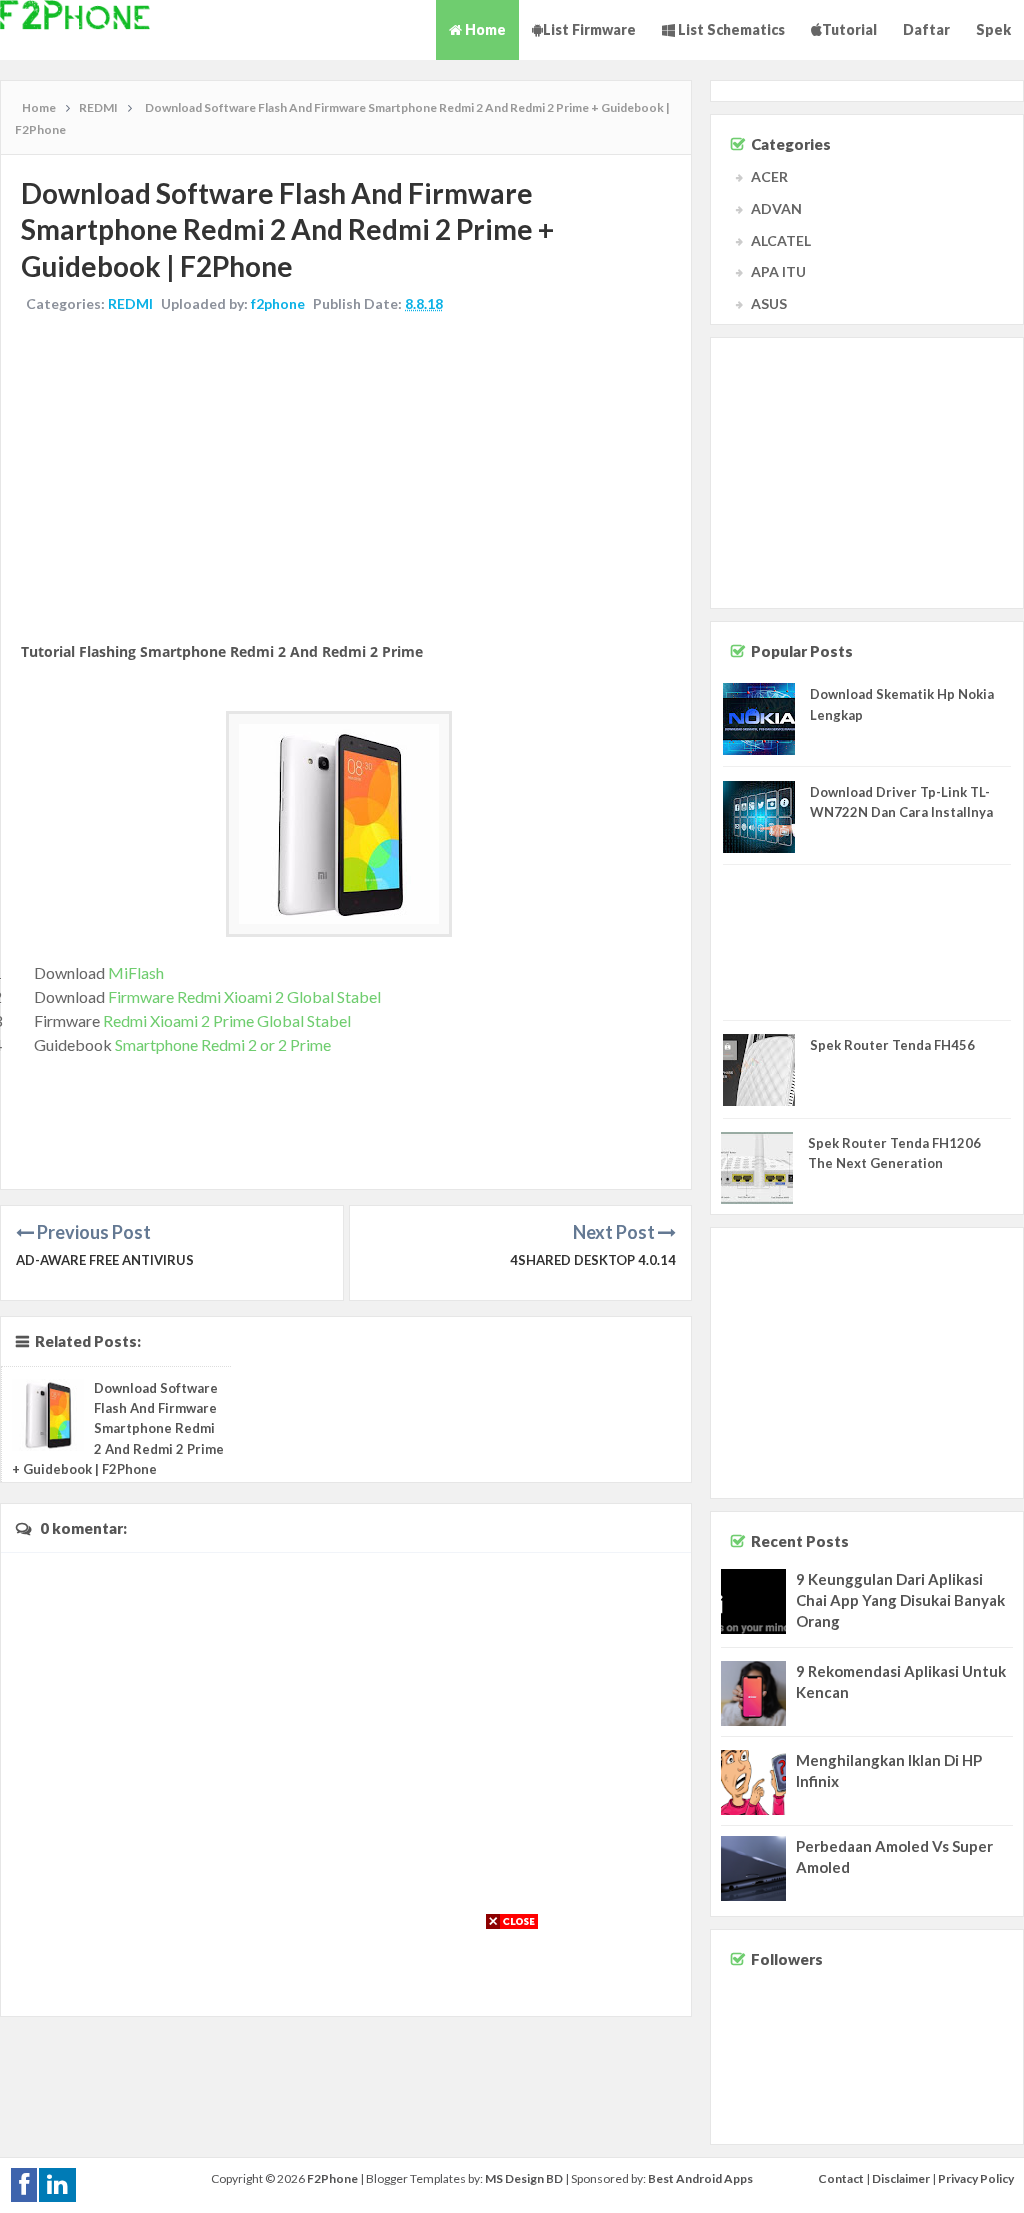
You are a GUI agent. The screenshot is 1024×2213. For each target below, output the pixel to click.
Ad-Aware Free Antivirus (105, 1260)
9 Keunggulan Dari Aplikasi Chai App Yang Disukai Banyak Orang (900, 1600)
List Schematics (730, 29)
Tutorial (849, 29)
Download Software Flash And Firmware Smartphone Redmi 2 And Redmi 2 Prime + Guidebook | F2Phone (118, 1428)
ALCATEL (781, 240)
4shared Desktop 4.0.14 (593, 1260)
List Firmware (589, 29)
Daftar (926, 29)
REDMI (130, 303)
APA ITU (778, 271)
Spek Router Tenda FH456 (892, 1045)
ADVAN (776, 208)
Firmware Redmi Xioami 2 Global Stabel (244, 996)
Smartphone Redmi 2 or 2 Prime (223, 1044)
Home (484, 29)
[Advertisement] (346, 479)
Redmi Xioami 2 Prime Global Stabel (227, 1020)
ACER (769, 176)
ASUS (769, 303)
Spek (993, 29)
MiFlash (136, 972)
